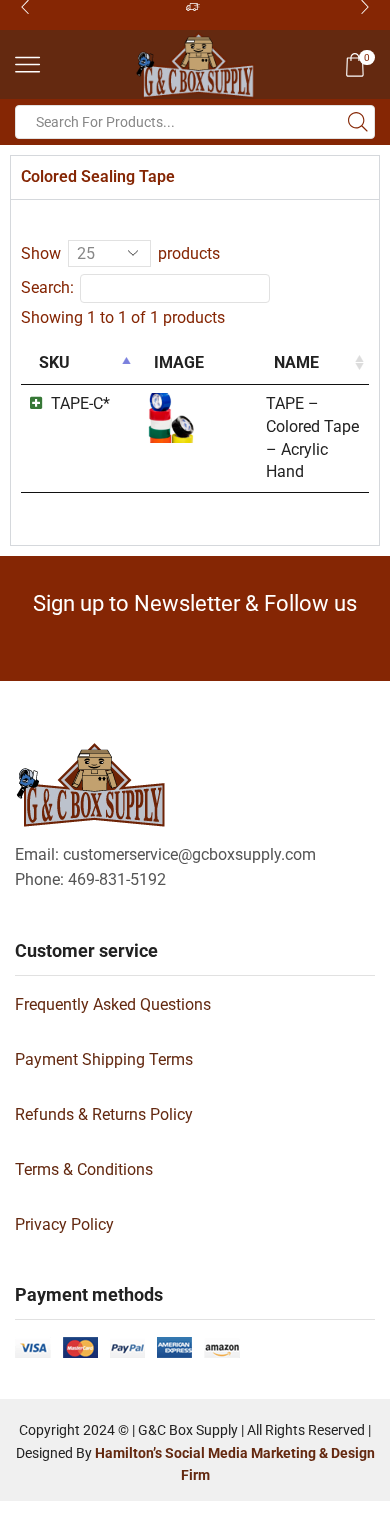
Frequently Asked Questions (113, 1004)
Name (296, 362)
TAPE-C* (80, 403)
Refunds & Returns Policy (104, 1114)
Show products (120, 253)
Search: (47, 287)
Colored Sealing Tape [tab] (98, 176)
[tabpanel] (195, 372)
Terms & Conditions (84, 1169)
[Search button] (358, 122)
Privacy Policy (64, 1224)
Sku (54, 362)
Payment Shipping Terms (104, 1059)
